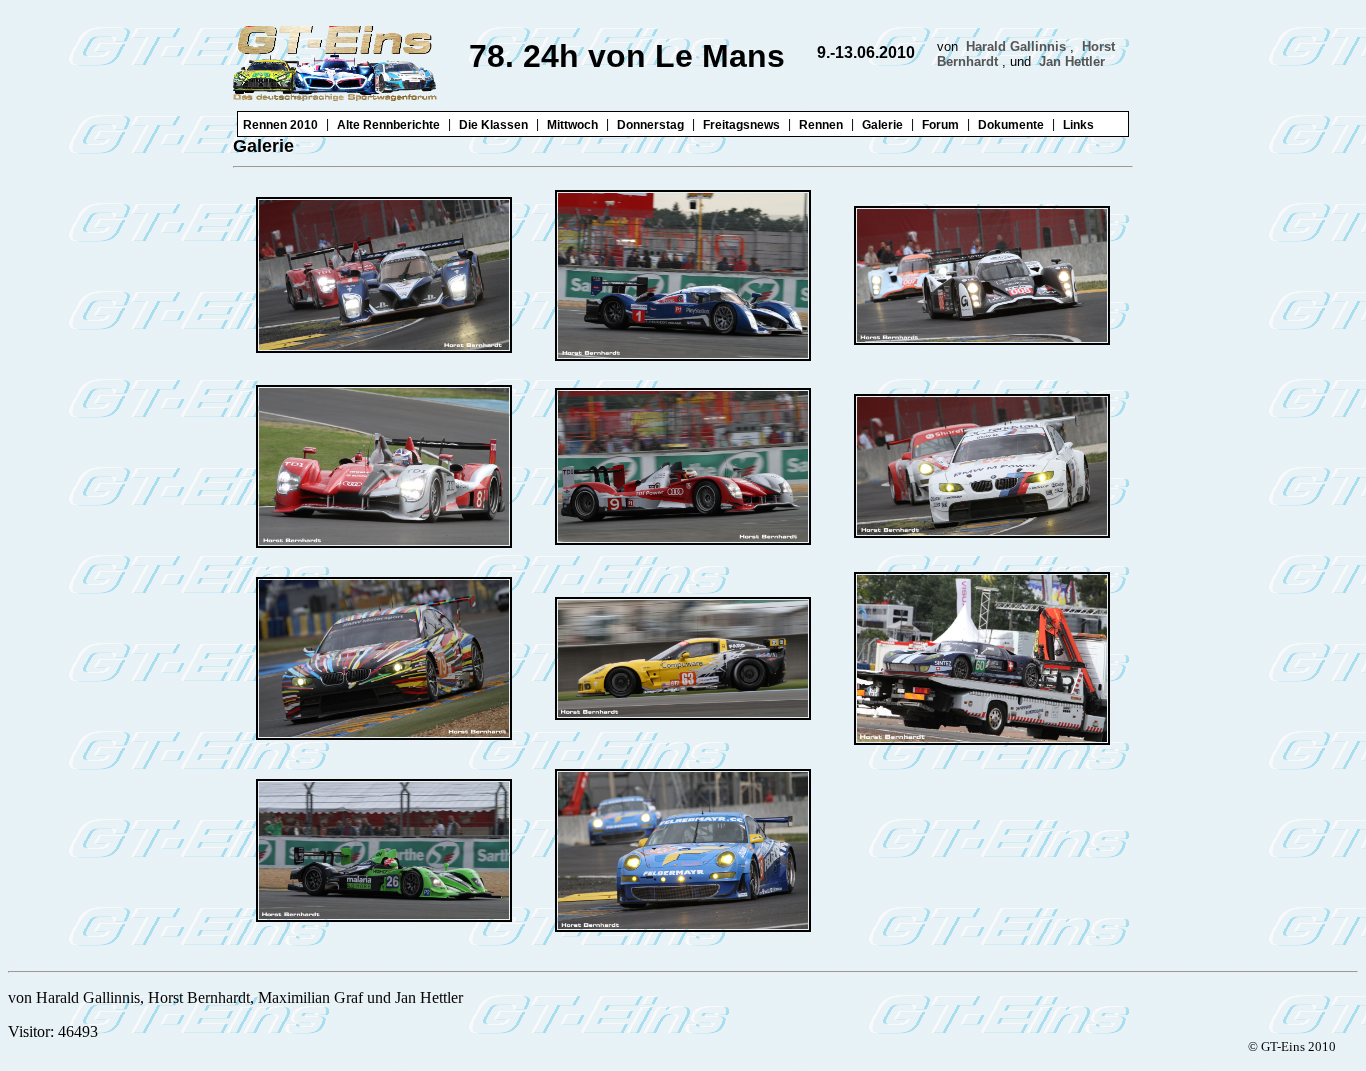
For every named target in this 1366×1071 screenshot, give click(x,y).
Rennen (821, 125)
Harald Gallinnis (1016, 46)
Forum (940, 125)
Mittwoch (572, 125)
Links (1078, 125)
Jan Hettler (1072, 61)
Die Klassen (493, 125)
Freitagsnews (741, 125)
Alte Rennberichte (388, 125)
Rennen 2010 (280, 125)
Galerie (882, 125)
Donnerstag (650, 125)
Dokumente (1011, 125)
